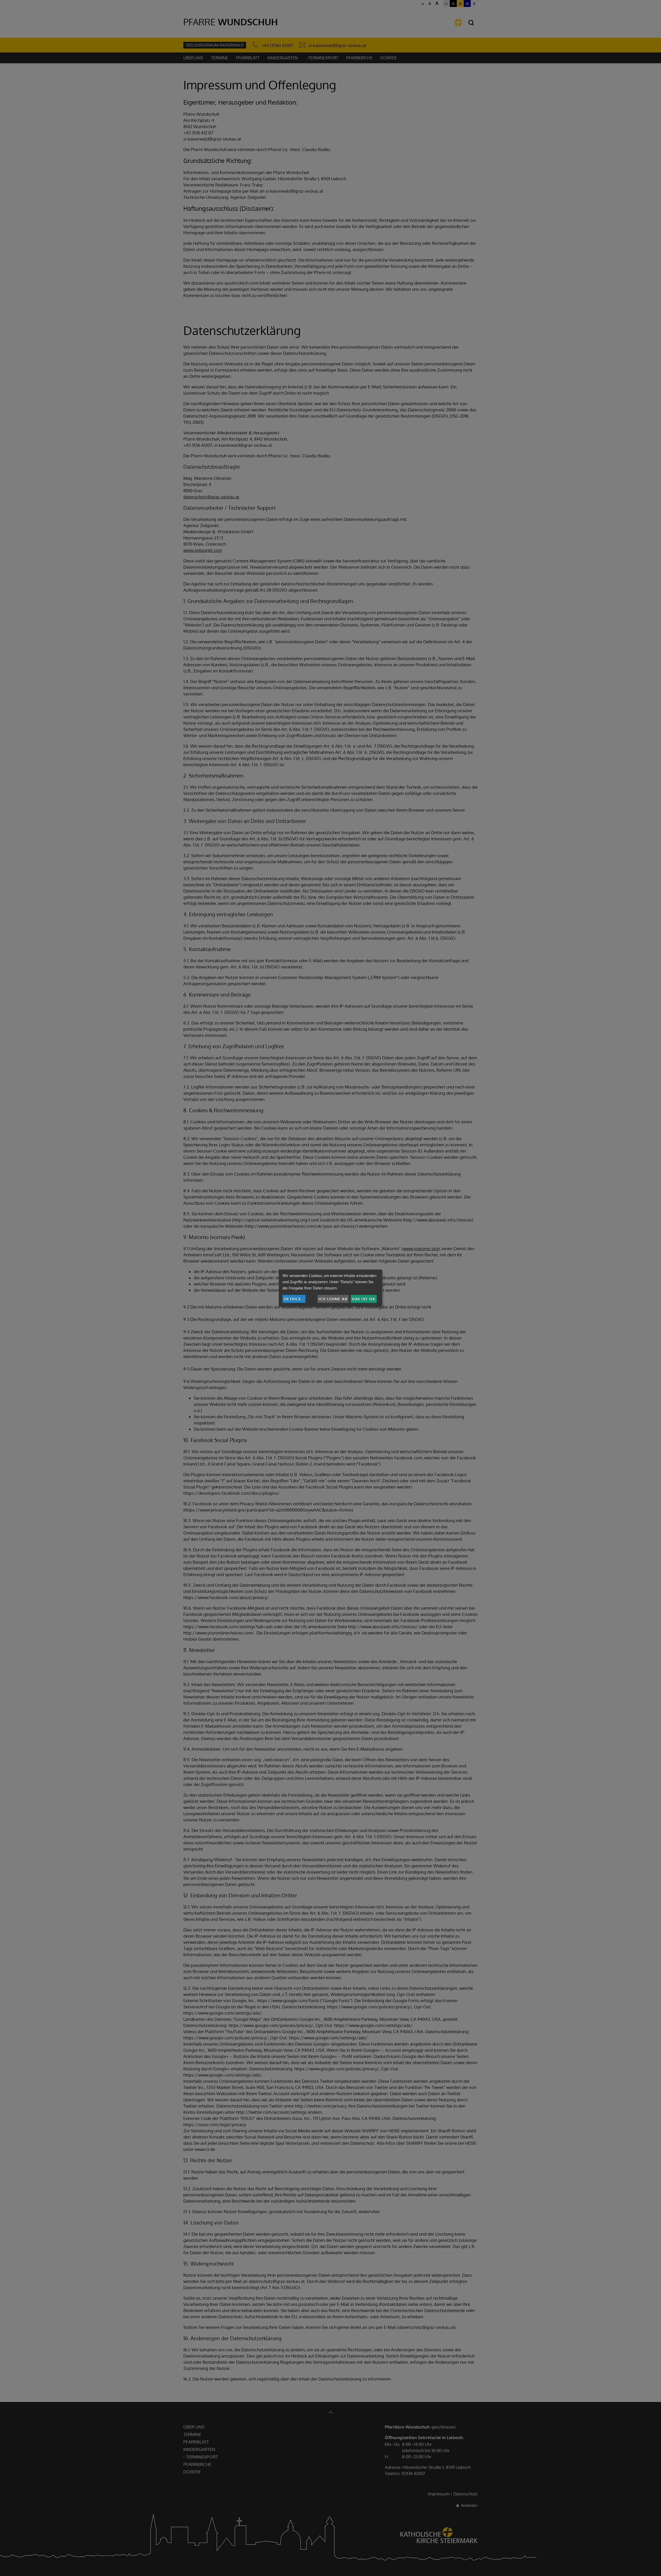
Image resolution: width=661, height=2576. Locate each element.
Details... (294, 1299)
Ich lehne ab (333, 1299)
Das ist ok (364, 1299)
